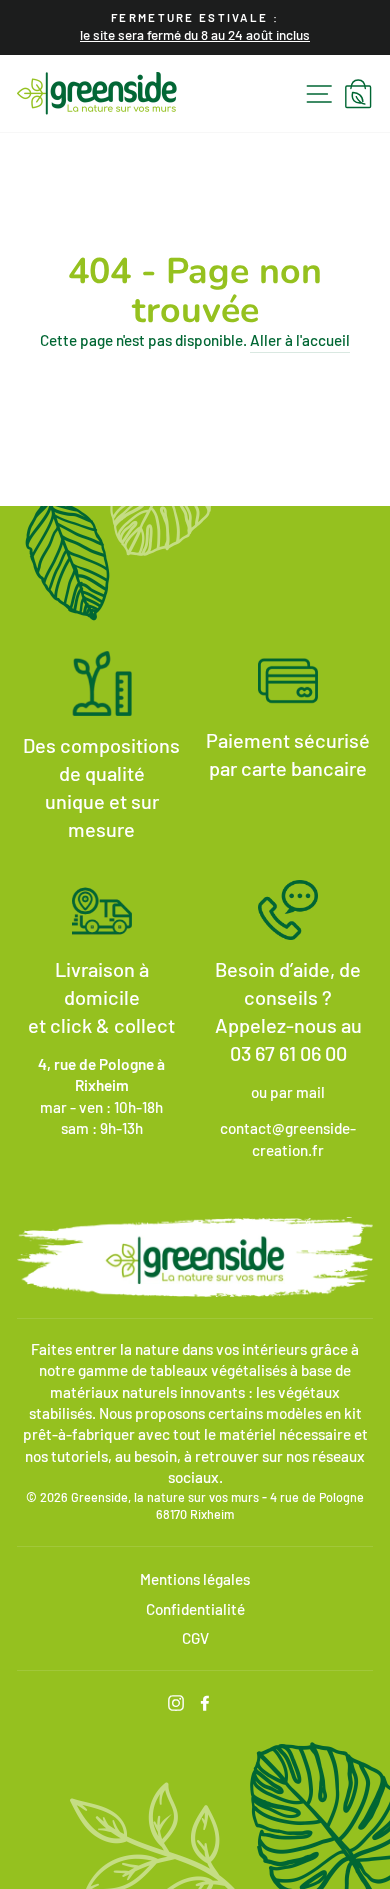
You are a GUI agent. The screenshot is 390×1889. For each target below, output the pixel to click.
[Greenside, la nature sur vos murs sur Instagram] (176, 1701)
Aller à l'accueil (300, 340)
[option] (195, 27)
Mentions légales (195, 1579)
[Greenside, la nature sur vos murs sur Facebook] (205, 1701)
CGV (195, 1638)
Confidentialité (195, 1609)
